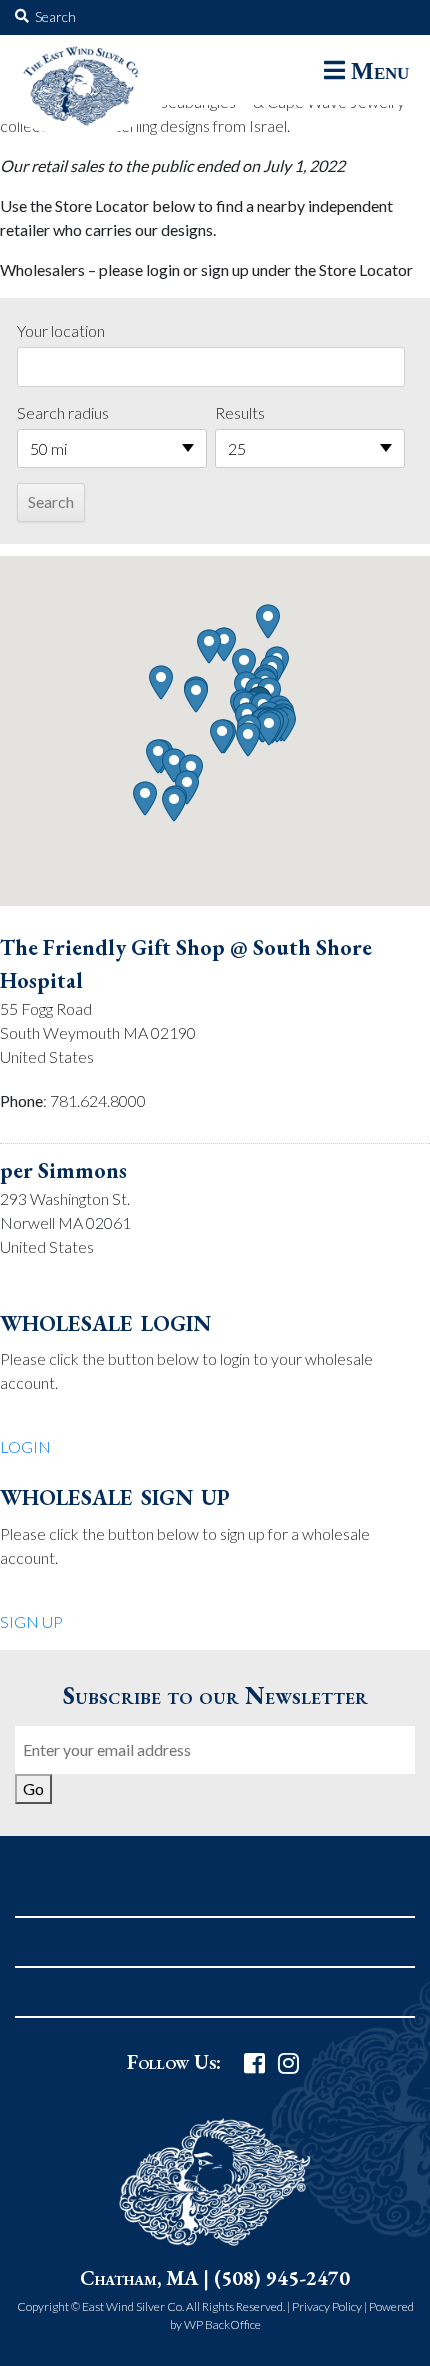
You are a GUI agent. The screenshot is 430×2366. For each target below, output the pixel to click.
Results (240, 412)
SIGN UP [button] (31, 1621)
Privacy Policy (327, 2306)
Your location (61, 330)
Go (33, 1788)
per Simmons (63, 1170)
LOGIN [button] (25, 1446)
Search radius (63, 412)
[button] (269, 728)
